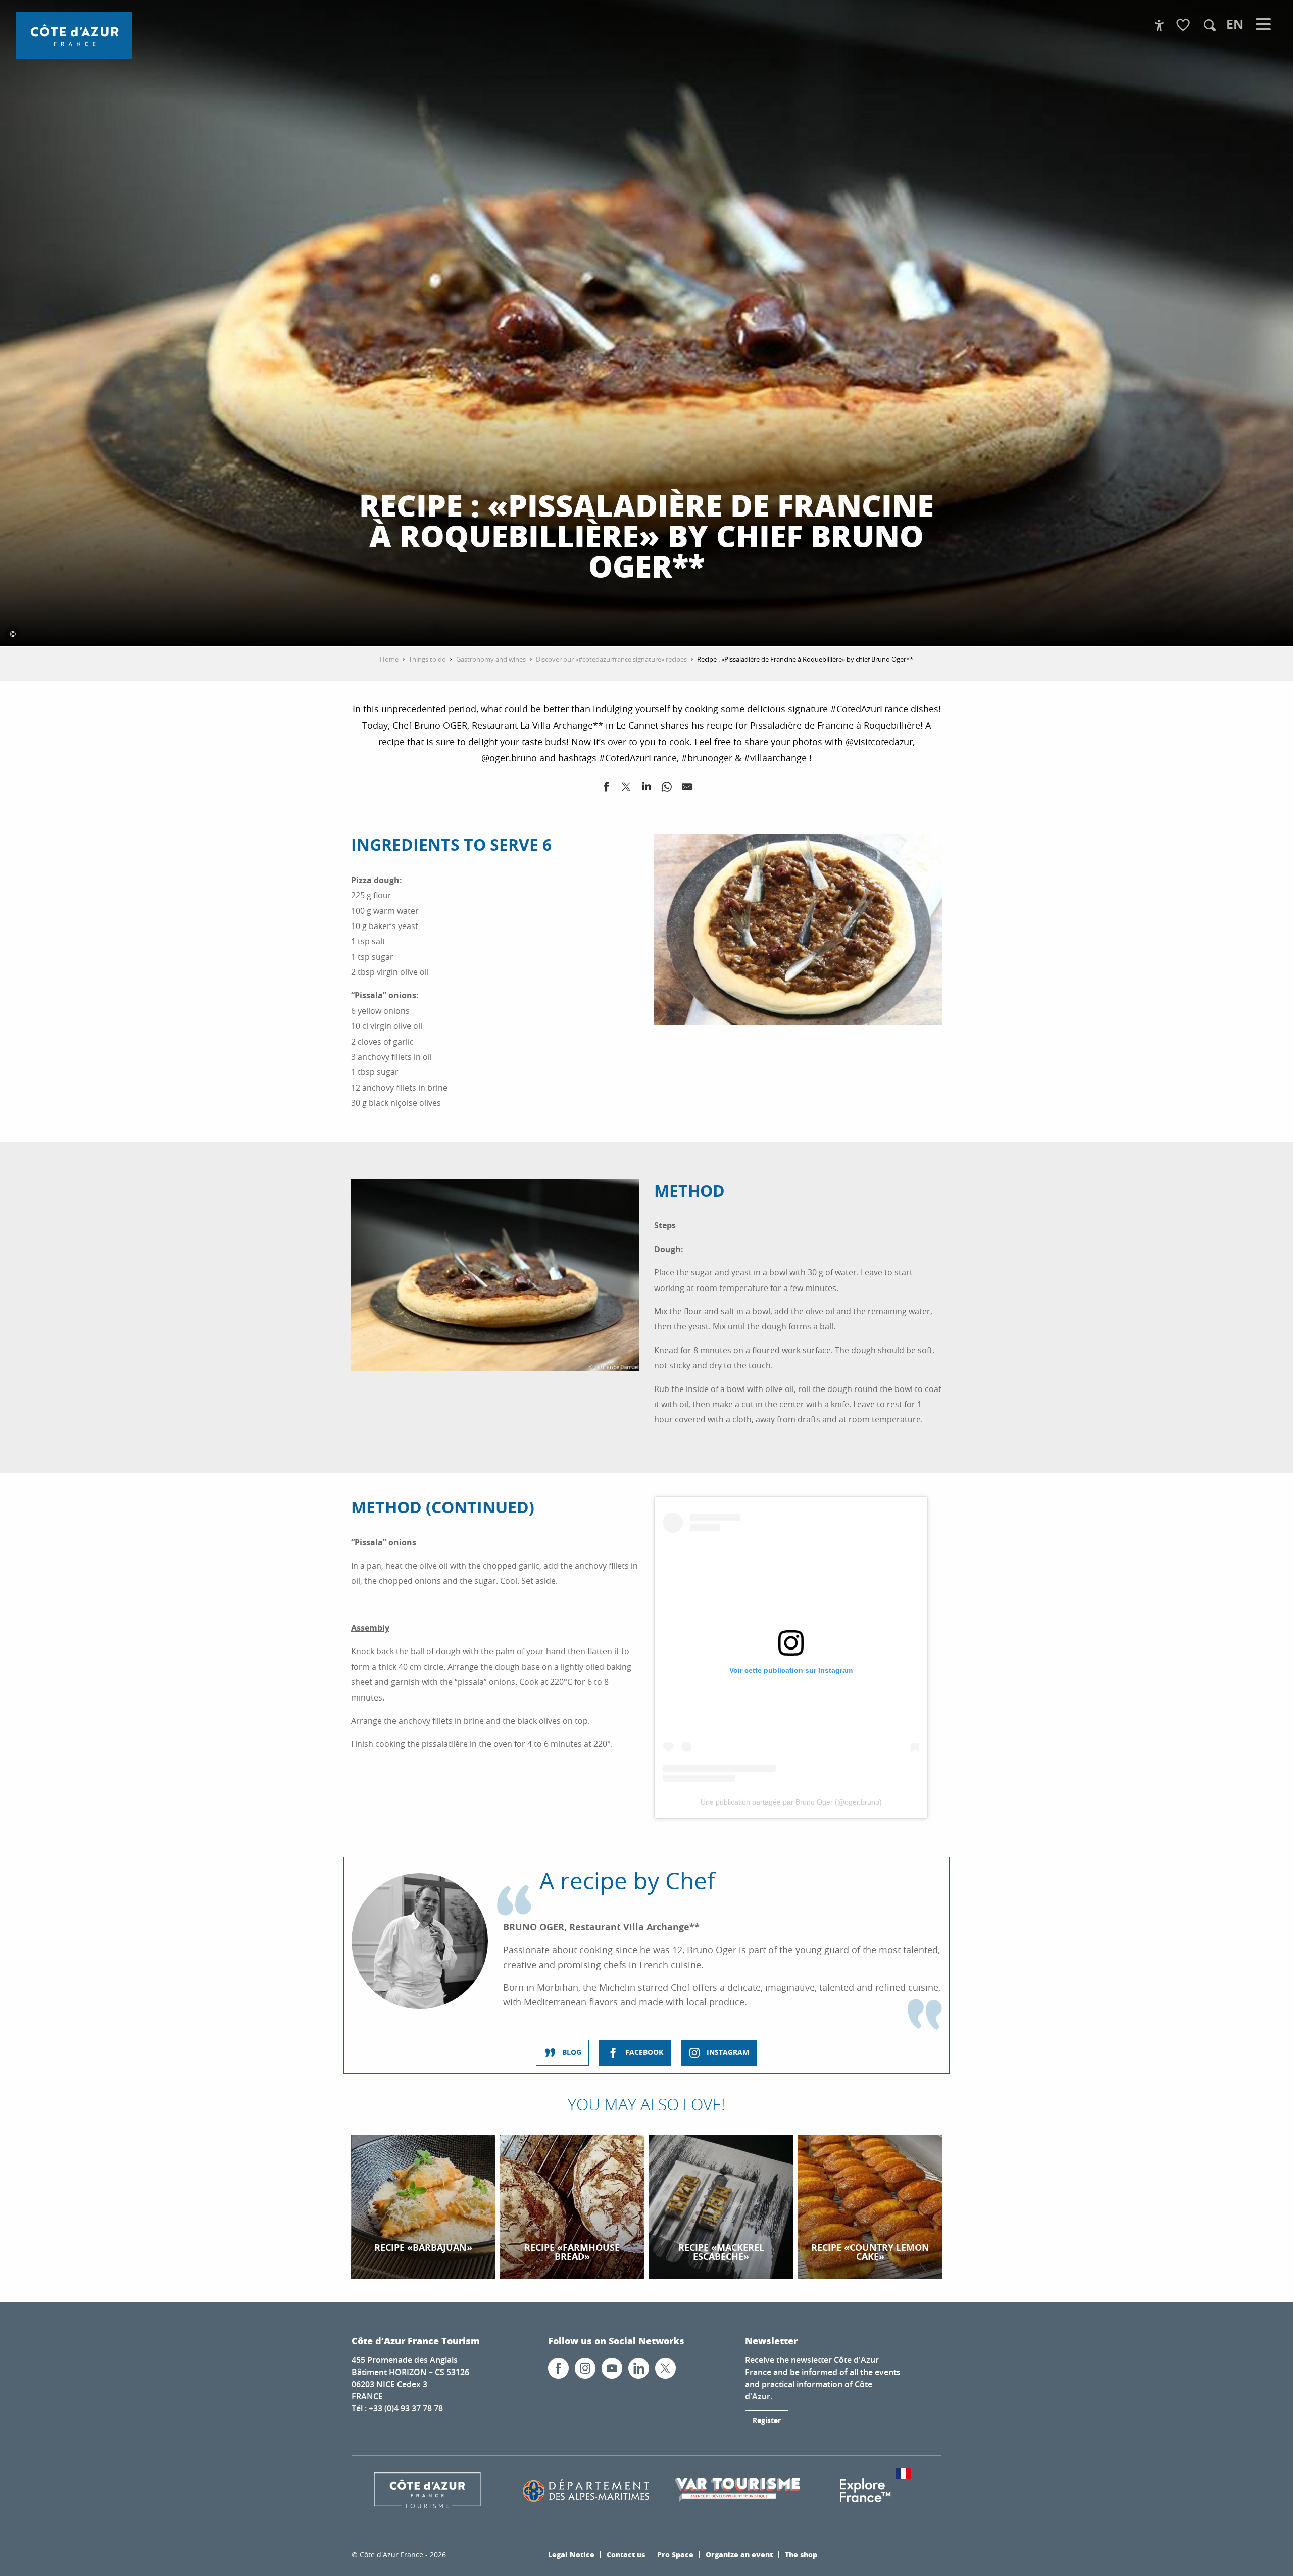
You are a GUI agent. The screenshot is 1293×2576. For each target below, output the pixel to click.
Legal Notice (571, 2554)
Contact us (626, 2554)
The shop (801, 2554)
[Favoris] (1184, 25)
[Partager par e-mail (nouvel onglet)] (687, 789)
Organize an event (739, 2554)
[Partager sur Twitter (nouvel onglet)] (626, 789)
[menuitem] (74, 35)
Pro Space (675, 2554)
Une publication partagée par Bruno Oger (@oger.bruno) (791, 1802)
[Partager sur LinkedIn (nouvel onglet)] (646, 789)
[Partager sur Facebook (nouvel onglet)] (606, 789)
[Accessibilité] (1159, 25)
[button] (1210, 25)
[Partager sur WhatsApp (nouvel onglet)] (667, 789)
